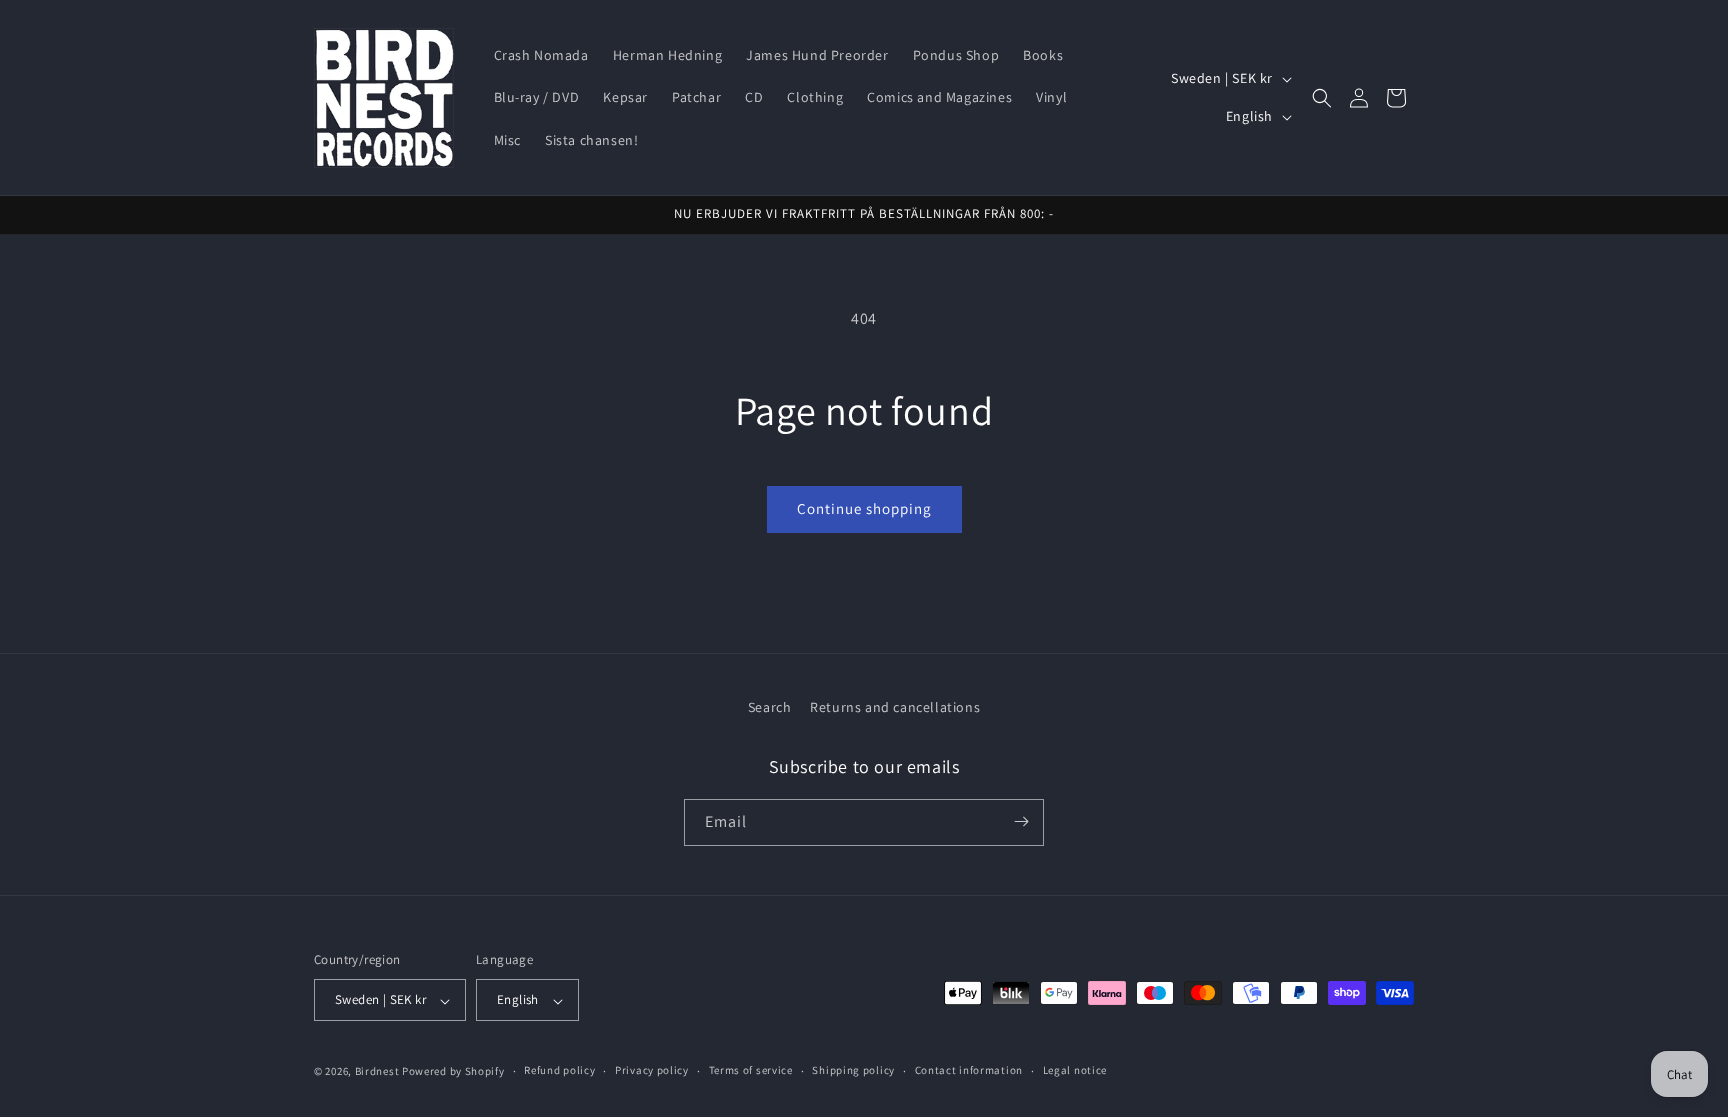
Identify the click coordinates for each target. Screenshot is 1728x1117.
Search (770, 707)
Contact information (969, 1070)
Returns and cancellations (895, 707)
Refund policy (559, 1070)
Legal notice (1075, 1070)
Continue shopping (864, 508)
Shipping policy (853, 1070)
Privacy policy (652, 1070)
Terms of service (751, 1070)
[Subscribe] (1021, 821)
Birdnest (377, 1071)
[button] (1322, 98)
